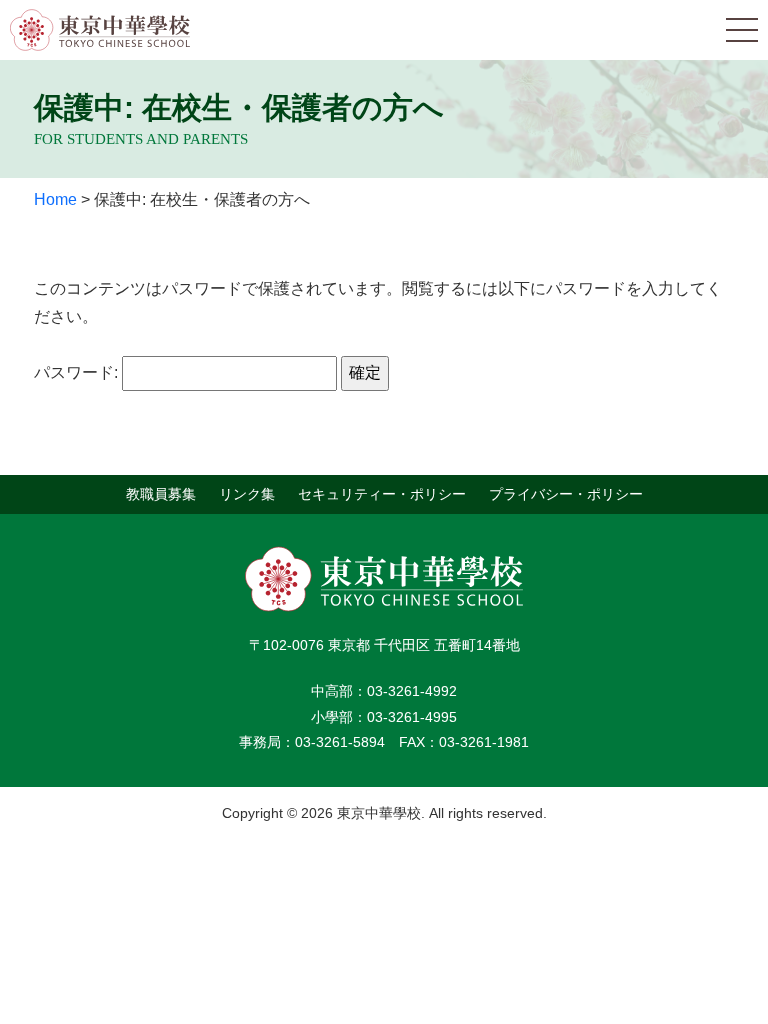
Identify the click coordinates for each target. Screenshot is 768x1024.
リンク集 (247, 494)
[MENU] (742, 30)
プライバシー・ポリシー (566, 494)
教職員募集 (161, 494)
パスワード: (78, 372)
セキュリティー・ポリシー (382, 494)
